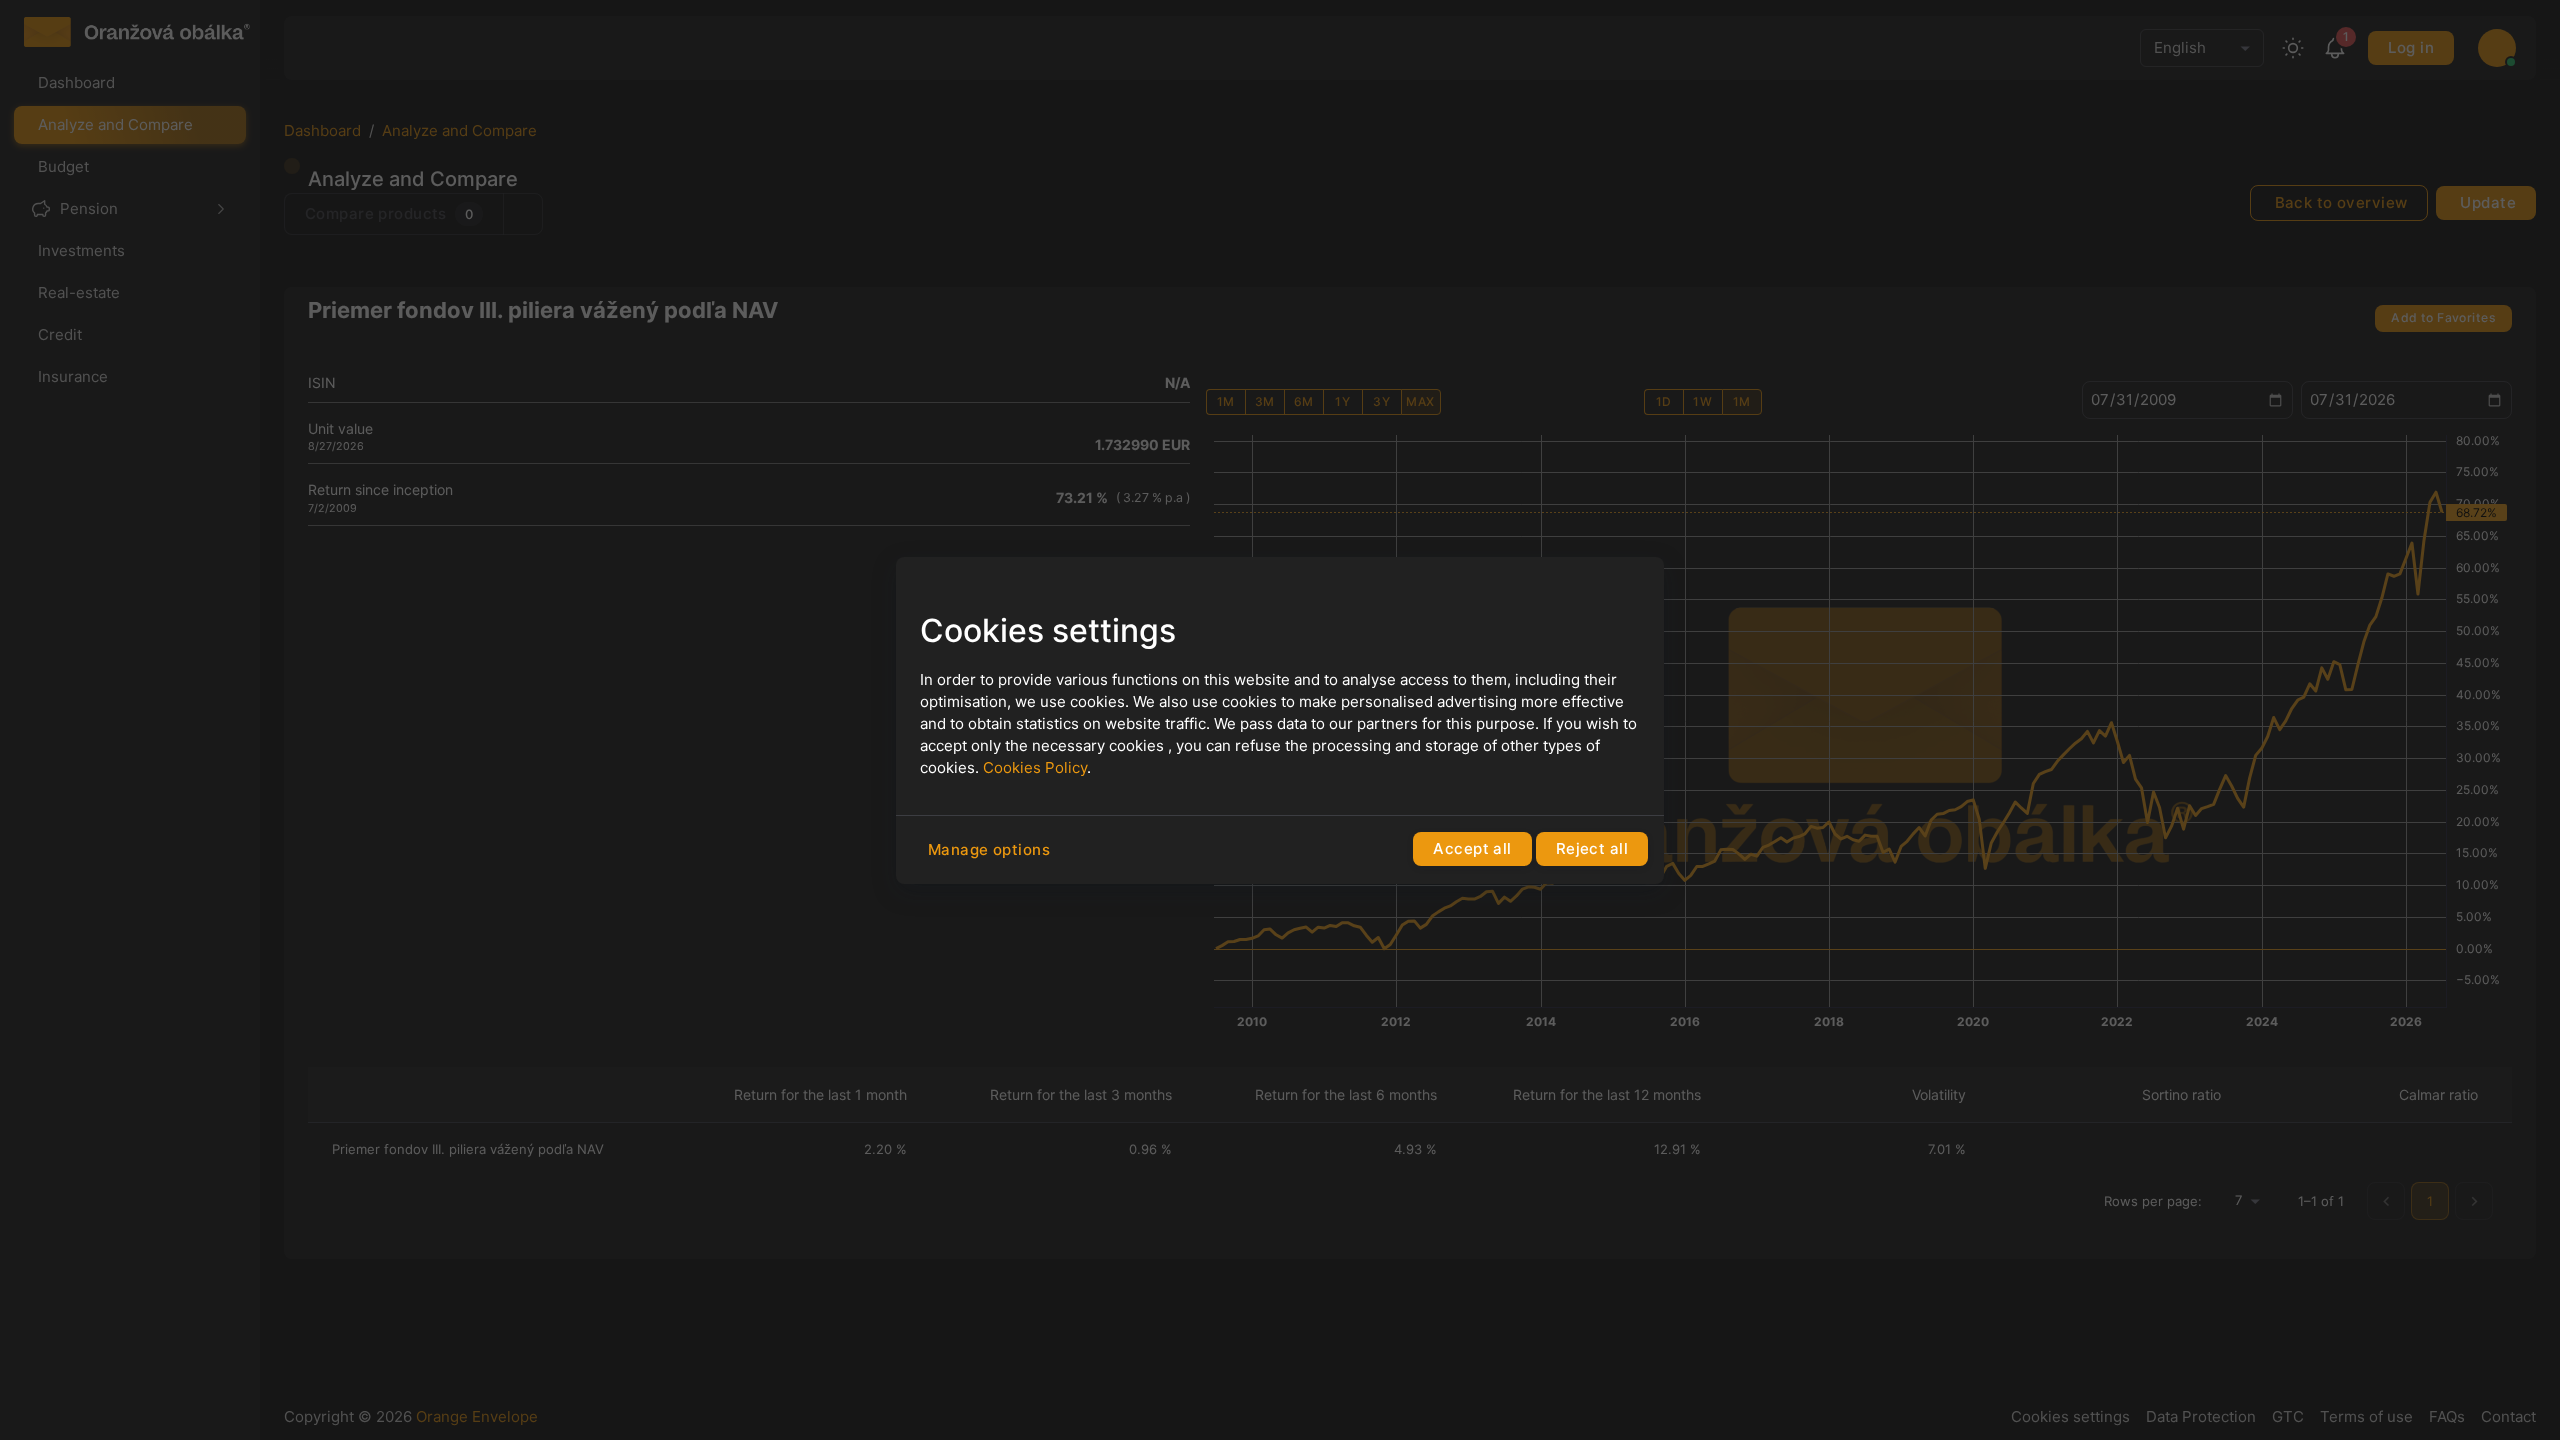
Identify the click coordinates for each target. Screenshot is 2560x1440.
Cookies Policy (1035, 767)
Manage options (989, 849)
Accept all (1472, 848)
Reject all (1592, 848)
